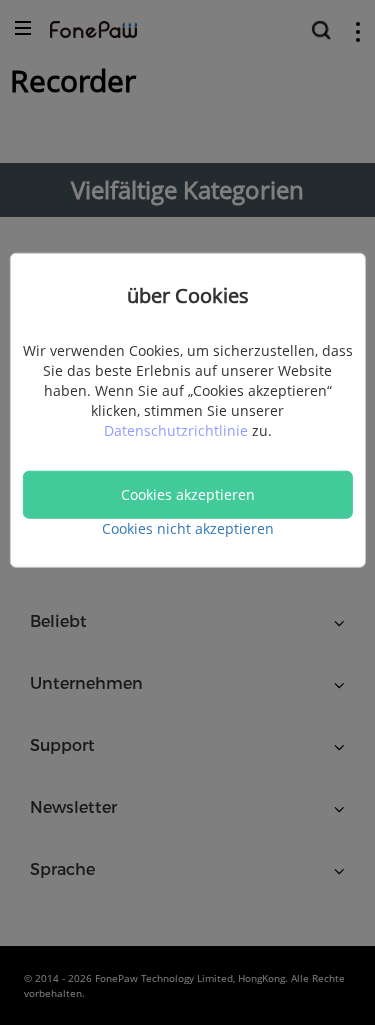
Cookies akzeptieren (188, 493)
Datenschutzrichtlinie (178, 429)
